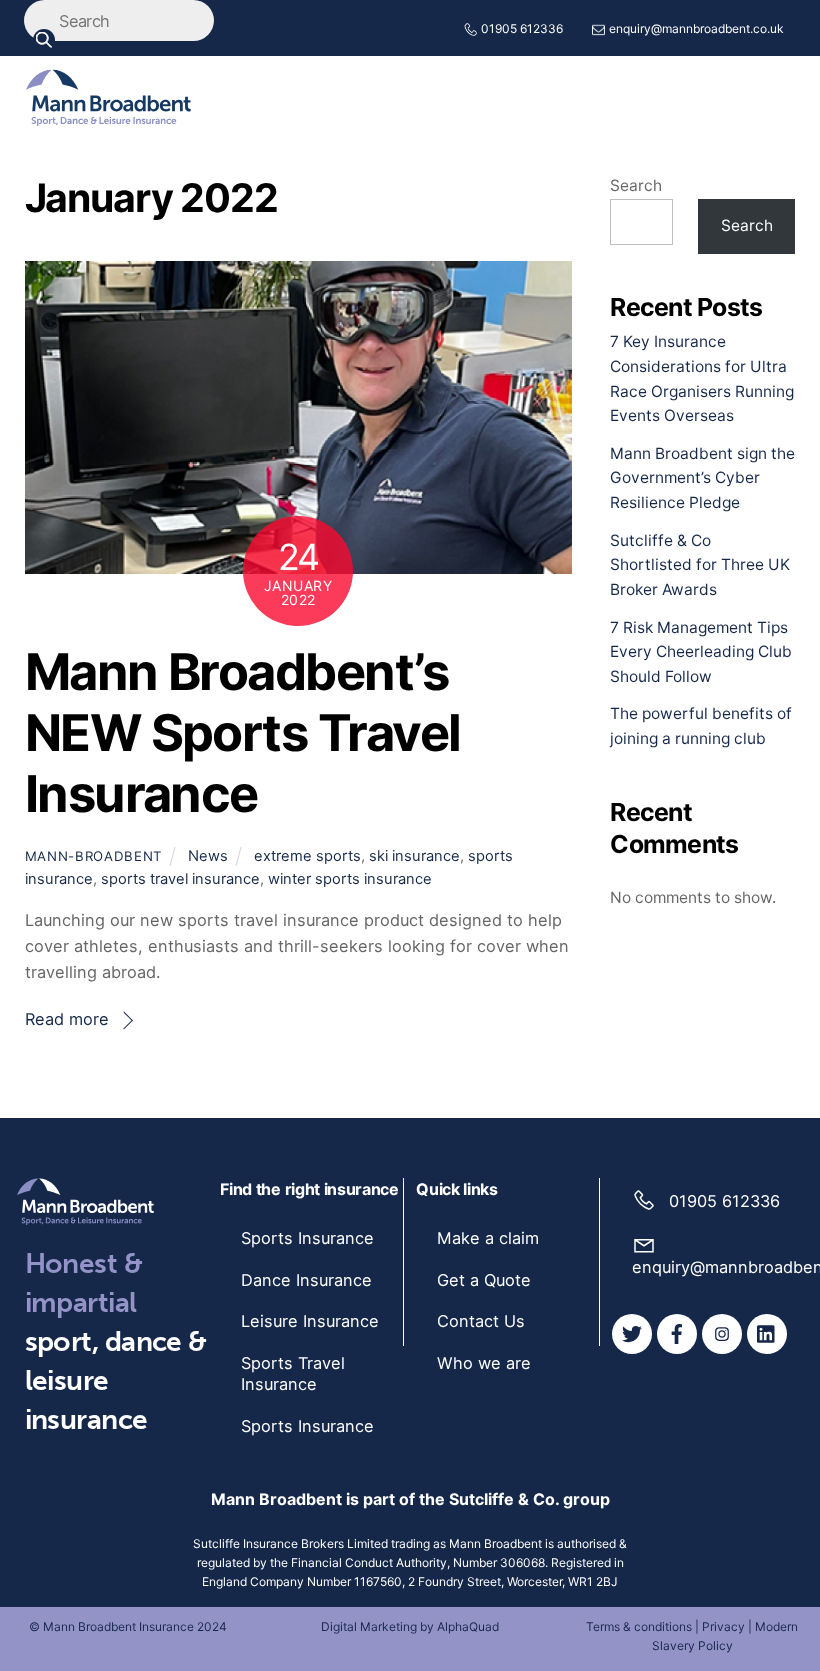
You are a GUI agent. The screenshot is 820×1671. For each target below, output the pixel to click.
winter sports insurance (350, 879)
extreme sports (307, 856)
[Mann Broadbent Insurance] (108, 117)
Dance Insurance (306, 1280)
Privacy (723, 1626)
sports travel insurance (180, 879)
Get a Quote (484, 1280)
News (208, 856)
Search (636, 185)
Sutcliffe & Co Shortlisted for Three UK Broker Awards (700, 565)
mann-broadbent (93, 856)
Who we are (484, 1363)
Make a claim (488, 1238)
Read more (67, 1019)
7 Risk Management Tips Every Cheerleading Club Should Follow (701, 652)
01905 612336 (522, 28)
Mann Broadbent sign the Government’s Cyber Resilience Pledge (702, 478)
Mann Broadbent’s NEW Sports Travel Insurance (243, 732)
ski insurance (414, 856)
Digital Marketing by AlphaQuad (410, 1626)
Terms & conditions (639, 1626)
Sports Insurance (307, 1238)
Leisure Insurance (310, 1321)
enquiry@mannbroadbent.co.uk (696, 28)
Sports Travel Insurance (293, 1373)
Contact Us (481, 1321)
